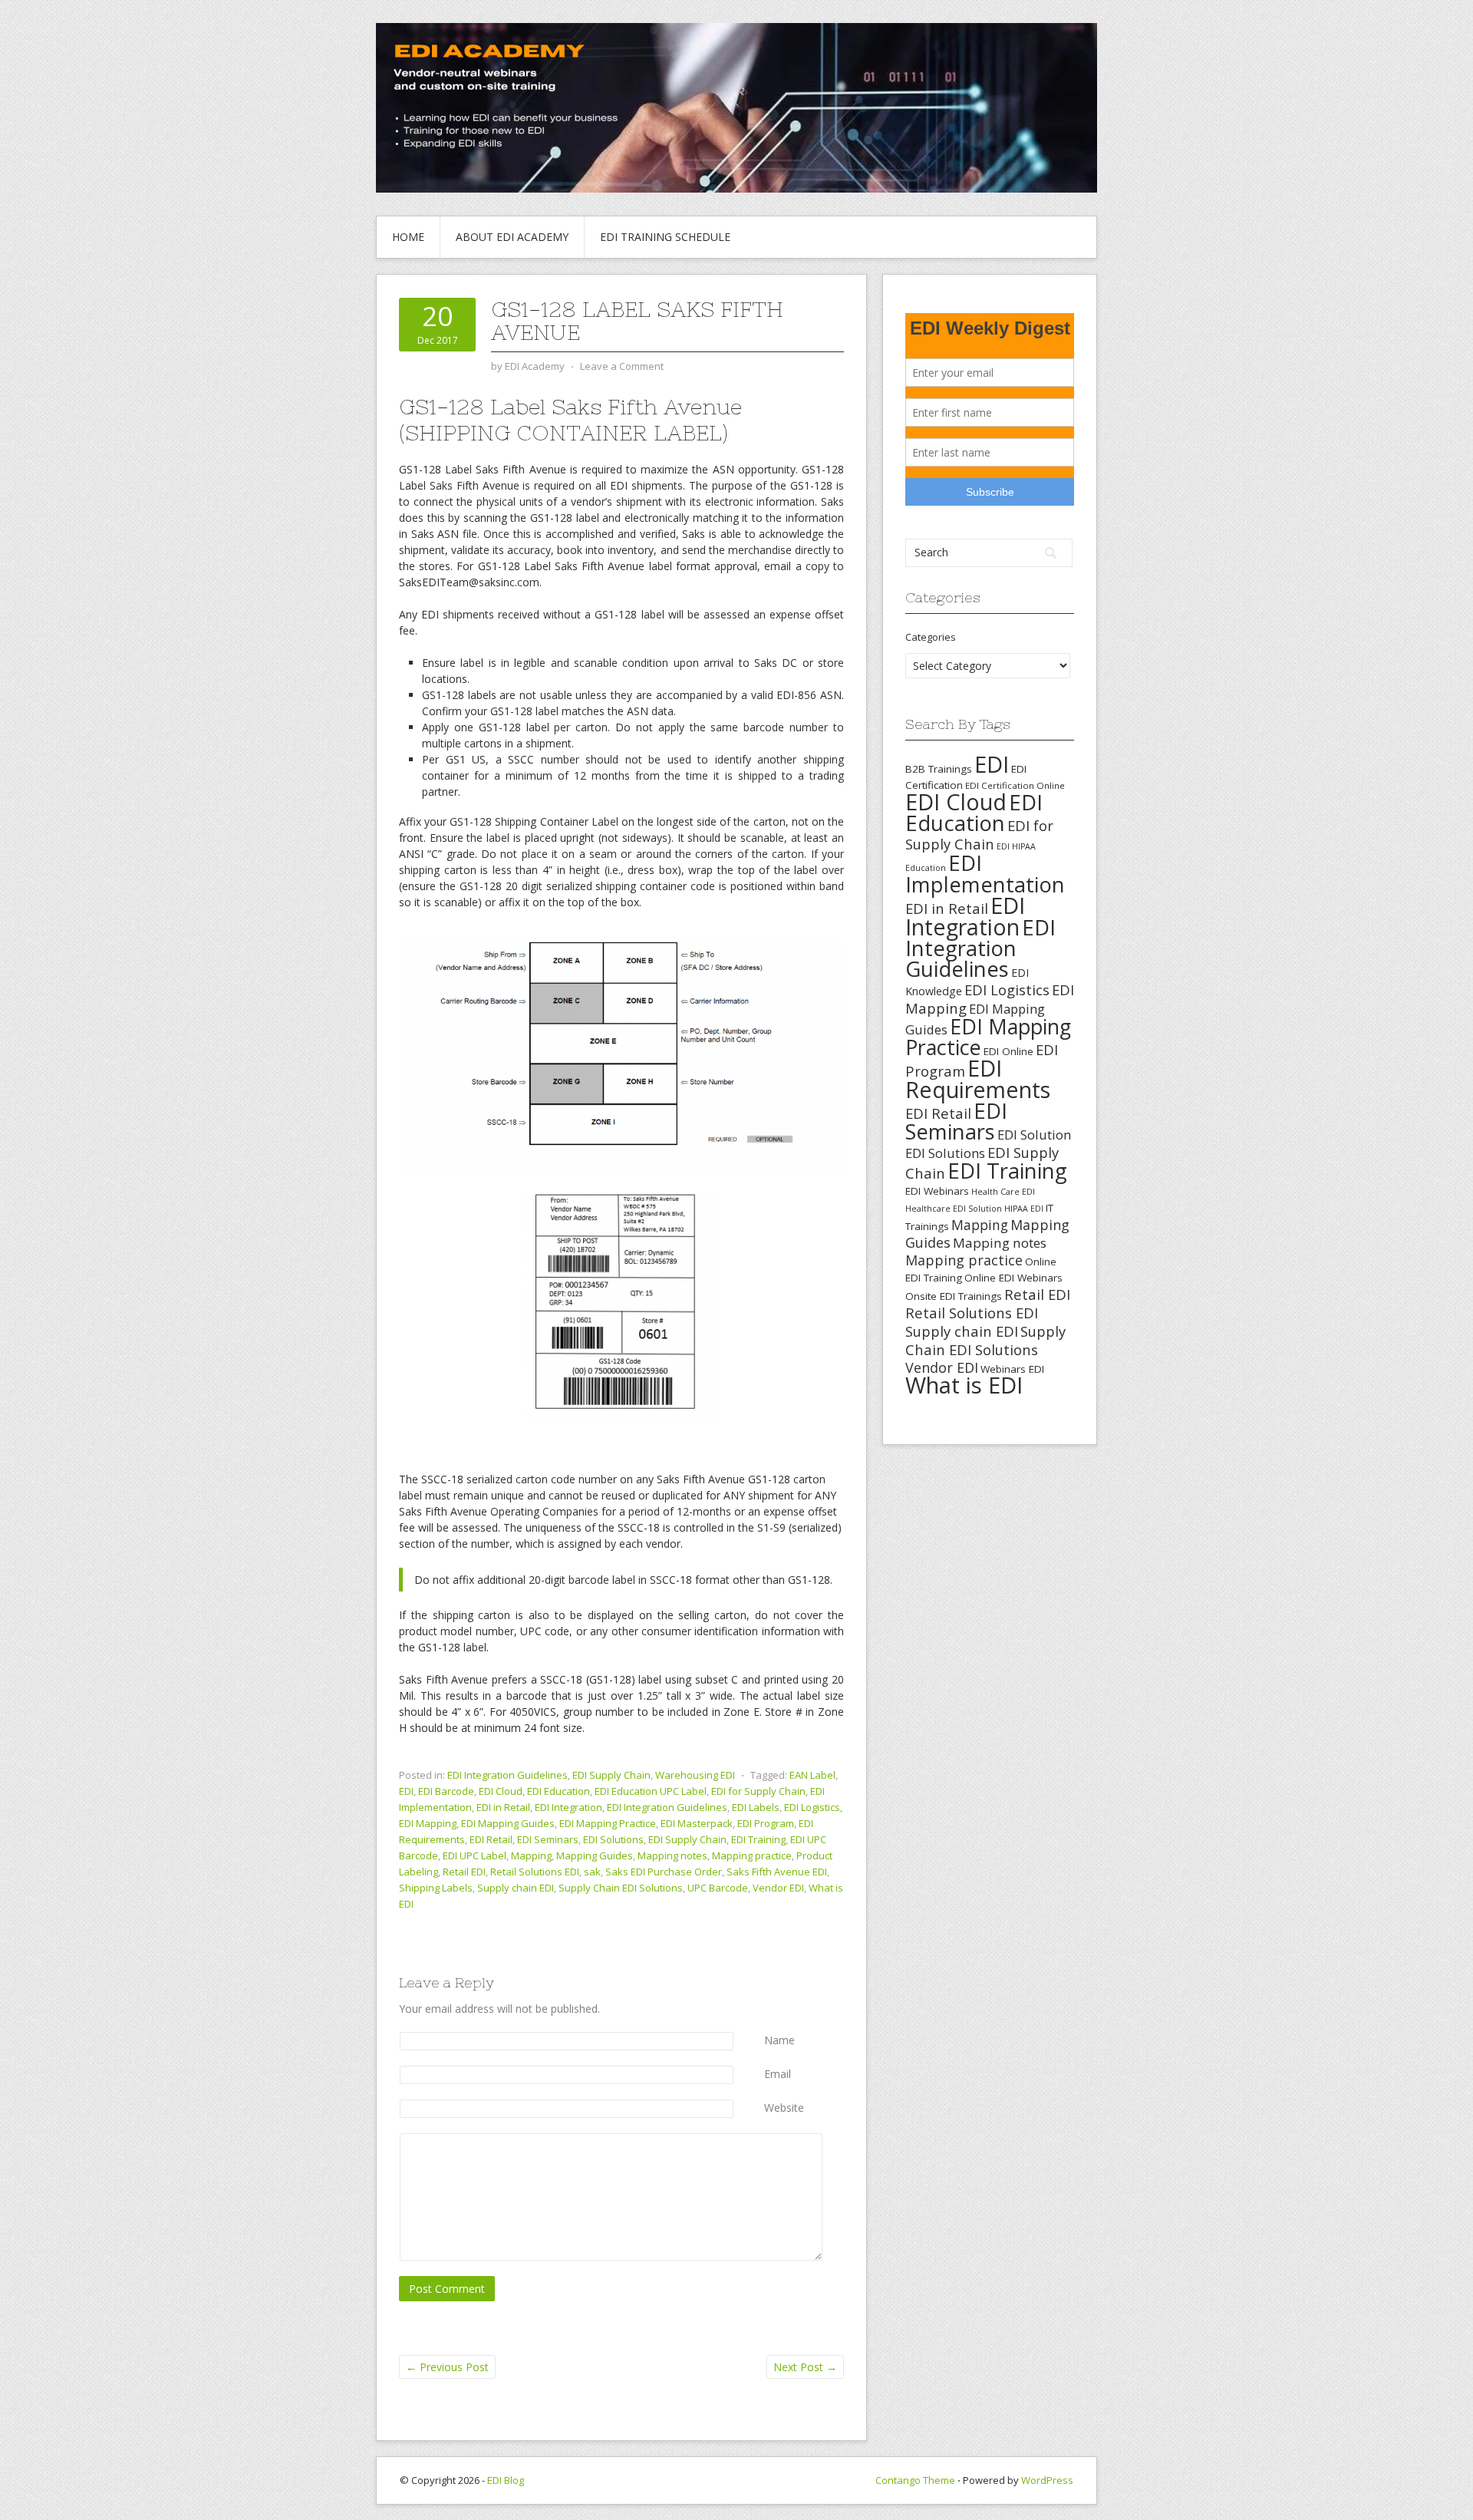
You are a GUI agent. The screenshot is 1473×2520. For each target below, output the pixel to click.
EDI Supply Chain (611, 1775)
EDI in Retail (503, 1807)
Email (778, 2074)
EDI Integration (568, 1807)
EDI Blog (506, 2480)
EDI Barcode (446, 1791)
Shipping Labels (436, 1888)
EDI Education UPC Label (651, 1791)
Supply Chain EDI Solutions (621, 1888)
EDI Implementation (985, 874)
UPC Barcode (718, 1888)
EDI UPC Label (475, 1855)
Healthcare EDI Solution (954, 1209)
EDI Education (559, 1791)
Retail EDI (464, 1872)
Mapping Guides (595, 1855)
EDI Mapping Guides (508, 1823)
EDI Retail (491, 1839)
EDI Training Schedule (665, 237)
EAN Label (812, 1775)
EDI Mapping (428, 1823)
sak (592, 1872)
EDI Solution (1034, 1135)
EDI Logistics (812, 1807)
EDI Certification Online (1015, 785)
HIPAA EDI (1024, 1209)
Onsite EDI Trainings (954, 1296)
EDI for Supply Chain (758, 1791)
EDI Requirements (978, 1079)
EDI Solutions (613, 1839)
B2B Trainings (939, 769)
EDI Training (758, 1839)
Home (408, 237)
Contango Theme (915, 2480)
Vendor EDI (778, 1888)
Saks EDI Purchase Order (664, 1872)
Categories (931, 637)
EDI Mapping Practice (608, 1823)
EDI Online (1008, 1051)
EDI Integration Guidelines (507, 1775)
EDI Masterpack (697, 1823)
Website (784, 2108)
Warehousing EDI (695, 1775)
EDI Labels (756, 1807)
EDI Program (766, 1823)
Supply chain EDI (516, 1888)
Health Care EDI (1003, 1192)
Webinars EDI (1012, 1369)
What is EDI (964, 1385)
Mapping (531, 1855)
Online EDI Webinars (1013, 1278)
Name (779, 2040)
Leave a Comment (622, 366)
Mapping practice (752, 1855)
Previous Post (447, 2367)
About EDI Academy (512, 237)
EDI (406, 1791)
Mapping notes (672, 1855)
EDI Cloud (501, 1791)
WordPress (1047, 2480)
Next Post (805, 2367)
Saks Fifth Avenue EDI (777, 1872)
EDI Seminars (548, 1839)
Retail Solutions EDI (535, 1872)
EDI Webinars (937, 1191)
